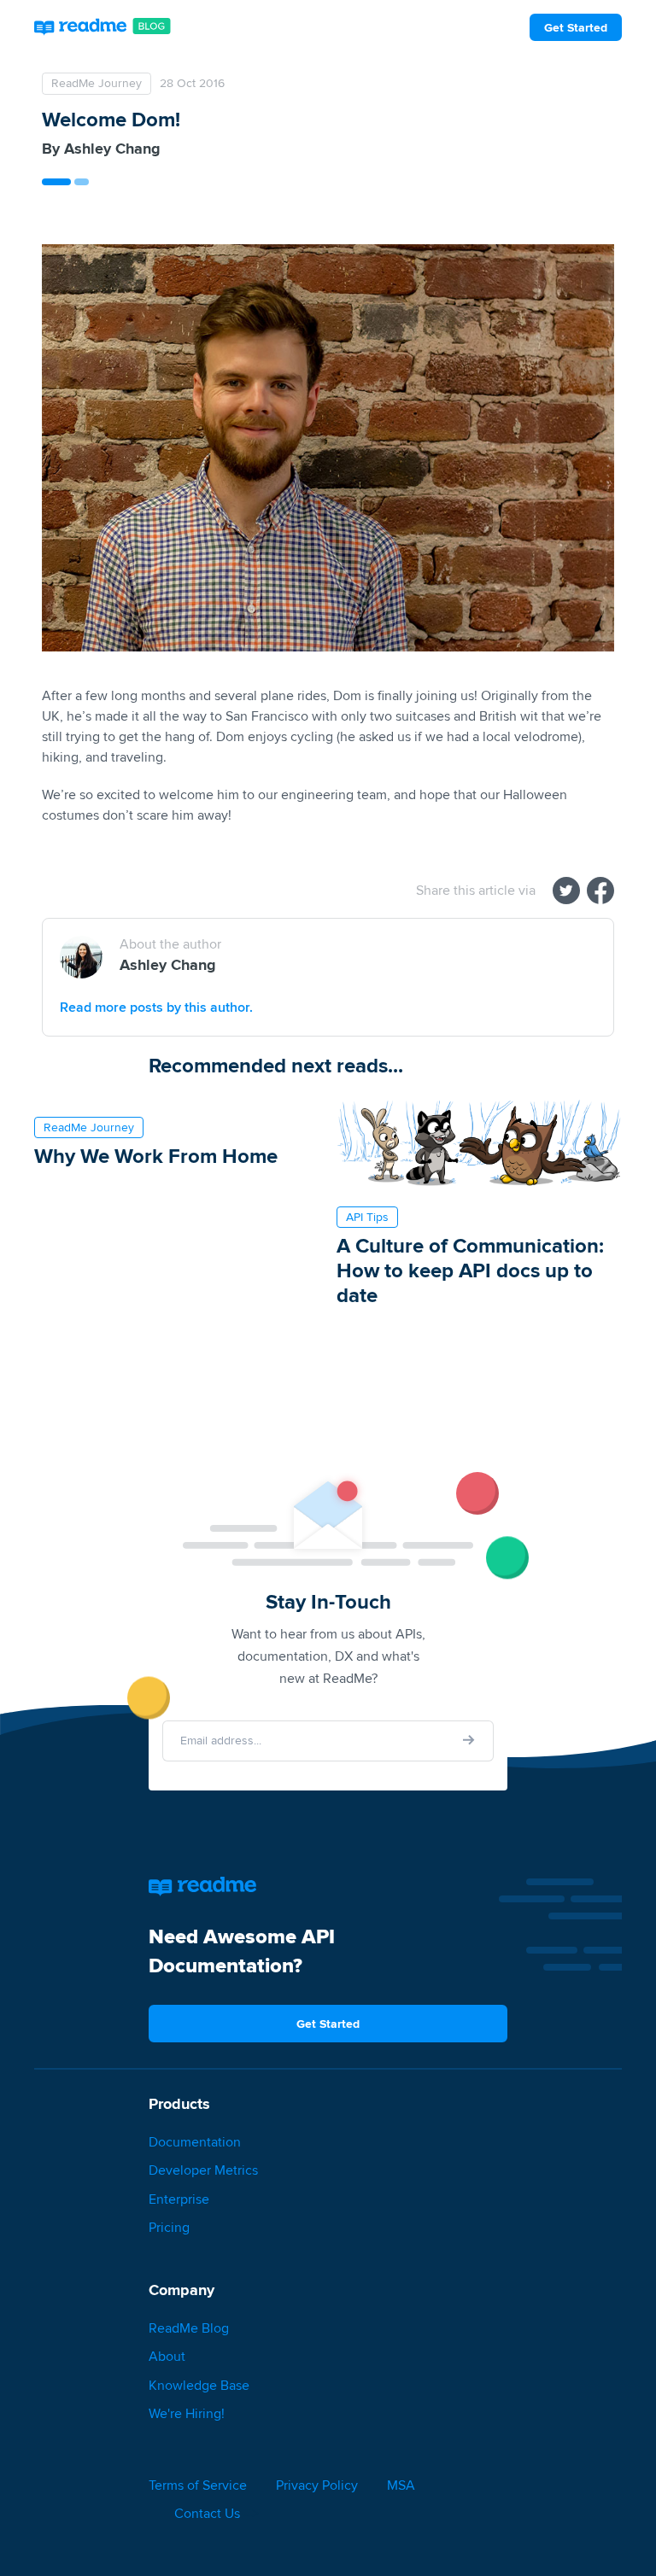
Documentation (195, 2142)
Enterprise (179, 2199)
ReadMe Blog (189, 2328)
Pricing (169, 2227)
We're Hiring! (187, 2413)
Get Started (576, 27)
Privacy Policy (317, 2485)
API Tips (367, 1217)
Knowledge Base (199, 2385)
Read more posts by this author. (156, 1007)
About (167, 2356)
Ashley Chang (112, 149)
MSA (401, 2485)
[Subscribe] (469, 1740)
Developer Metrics (203, 2170)
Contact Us (207, 2513)
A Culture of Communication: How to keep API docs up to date (470, 1270)
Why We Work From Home (156, 1156)
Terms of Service (198, 2485)
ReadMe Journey (97, 83)
